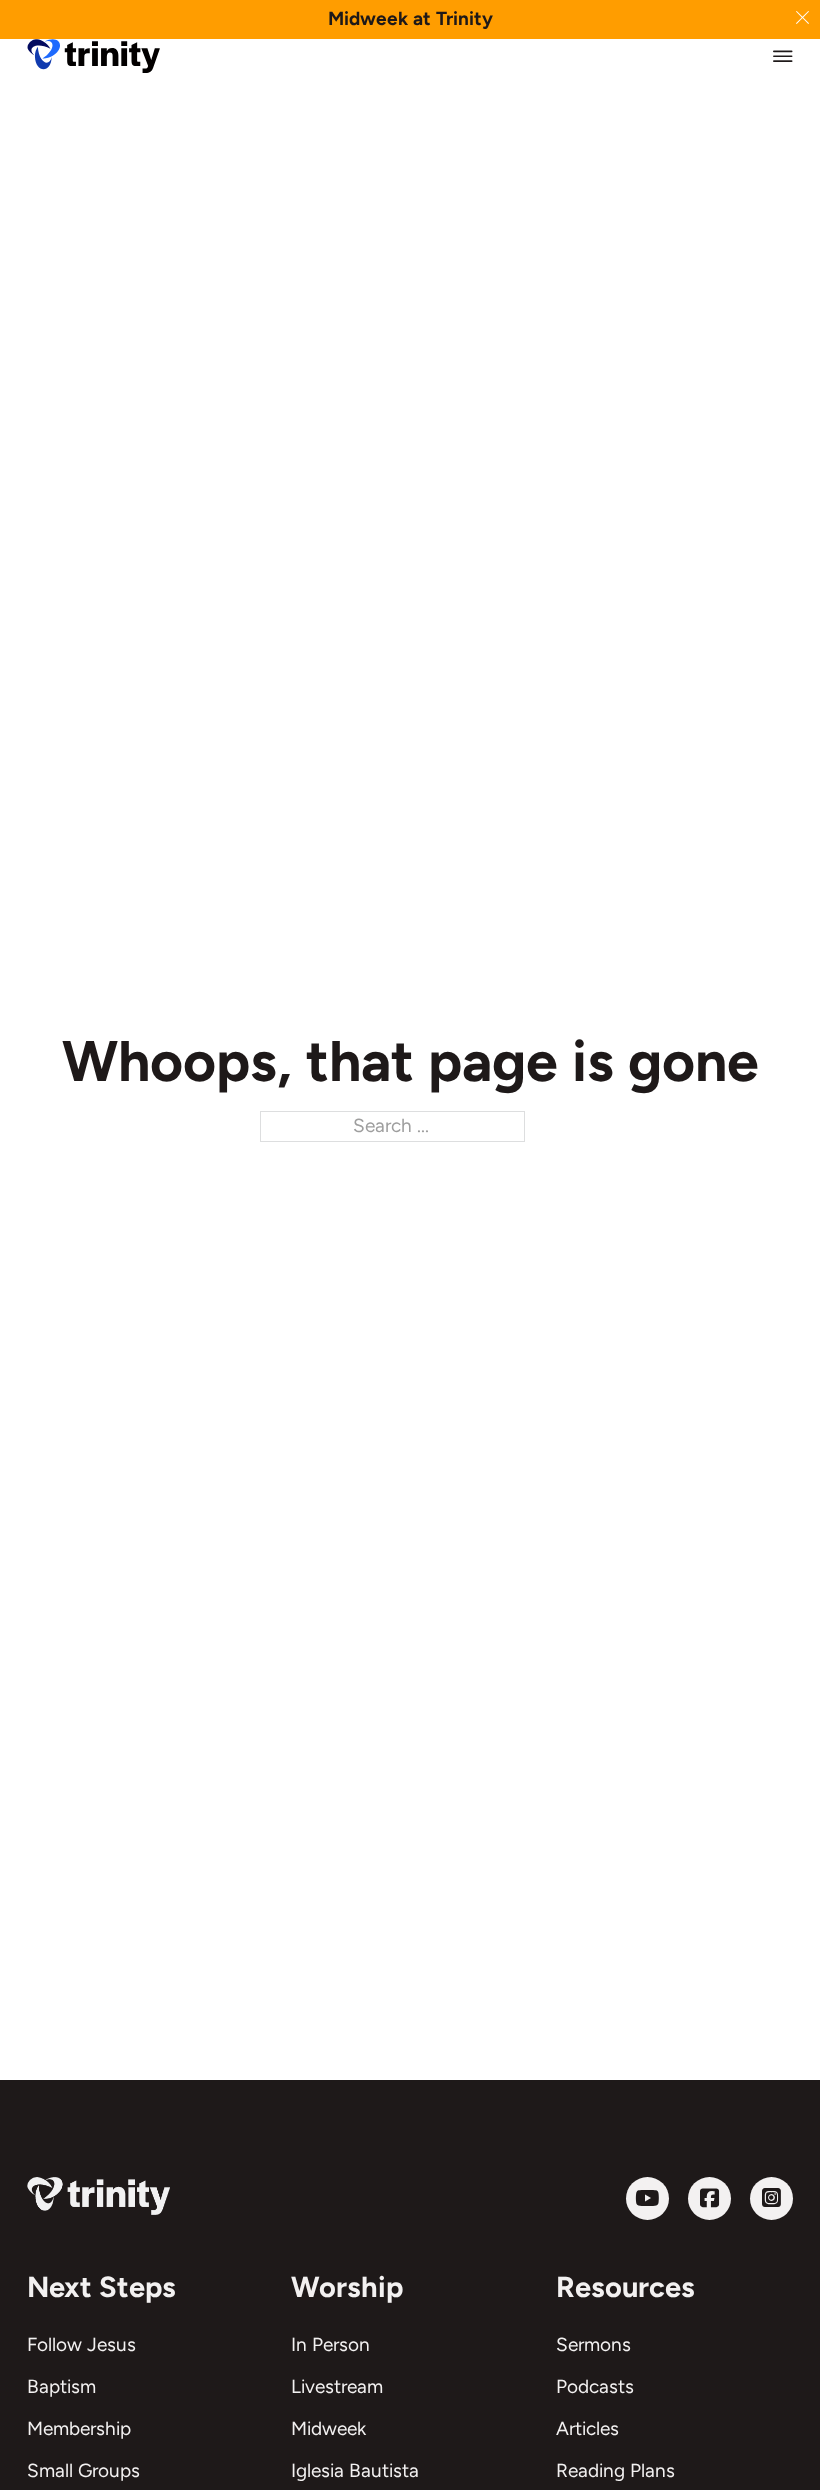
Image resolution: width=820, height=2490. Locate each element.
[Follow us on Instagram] (771, 2198)
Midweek (328, 2428)
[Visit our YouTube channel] (647, 2198)
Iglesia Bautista (355, 2470)
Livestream (337, 2386)
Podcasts (595, 2386)
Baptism (61, 2386)
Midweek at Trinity (410, 18)
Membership (79, 2428)
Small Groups (83, 2470)
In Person (330, 2344)
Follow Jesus (81, 2344)
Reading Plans (615, 2470)
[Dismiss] (802, 17)
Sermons (593, 2344)
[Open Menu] (783, 56)
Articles (587, 2428)
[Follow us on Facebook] (709, 2198)
